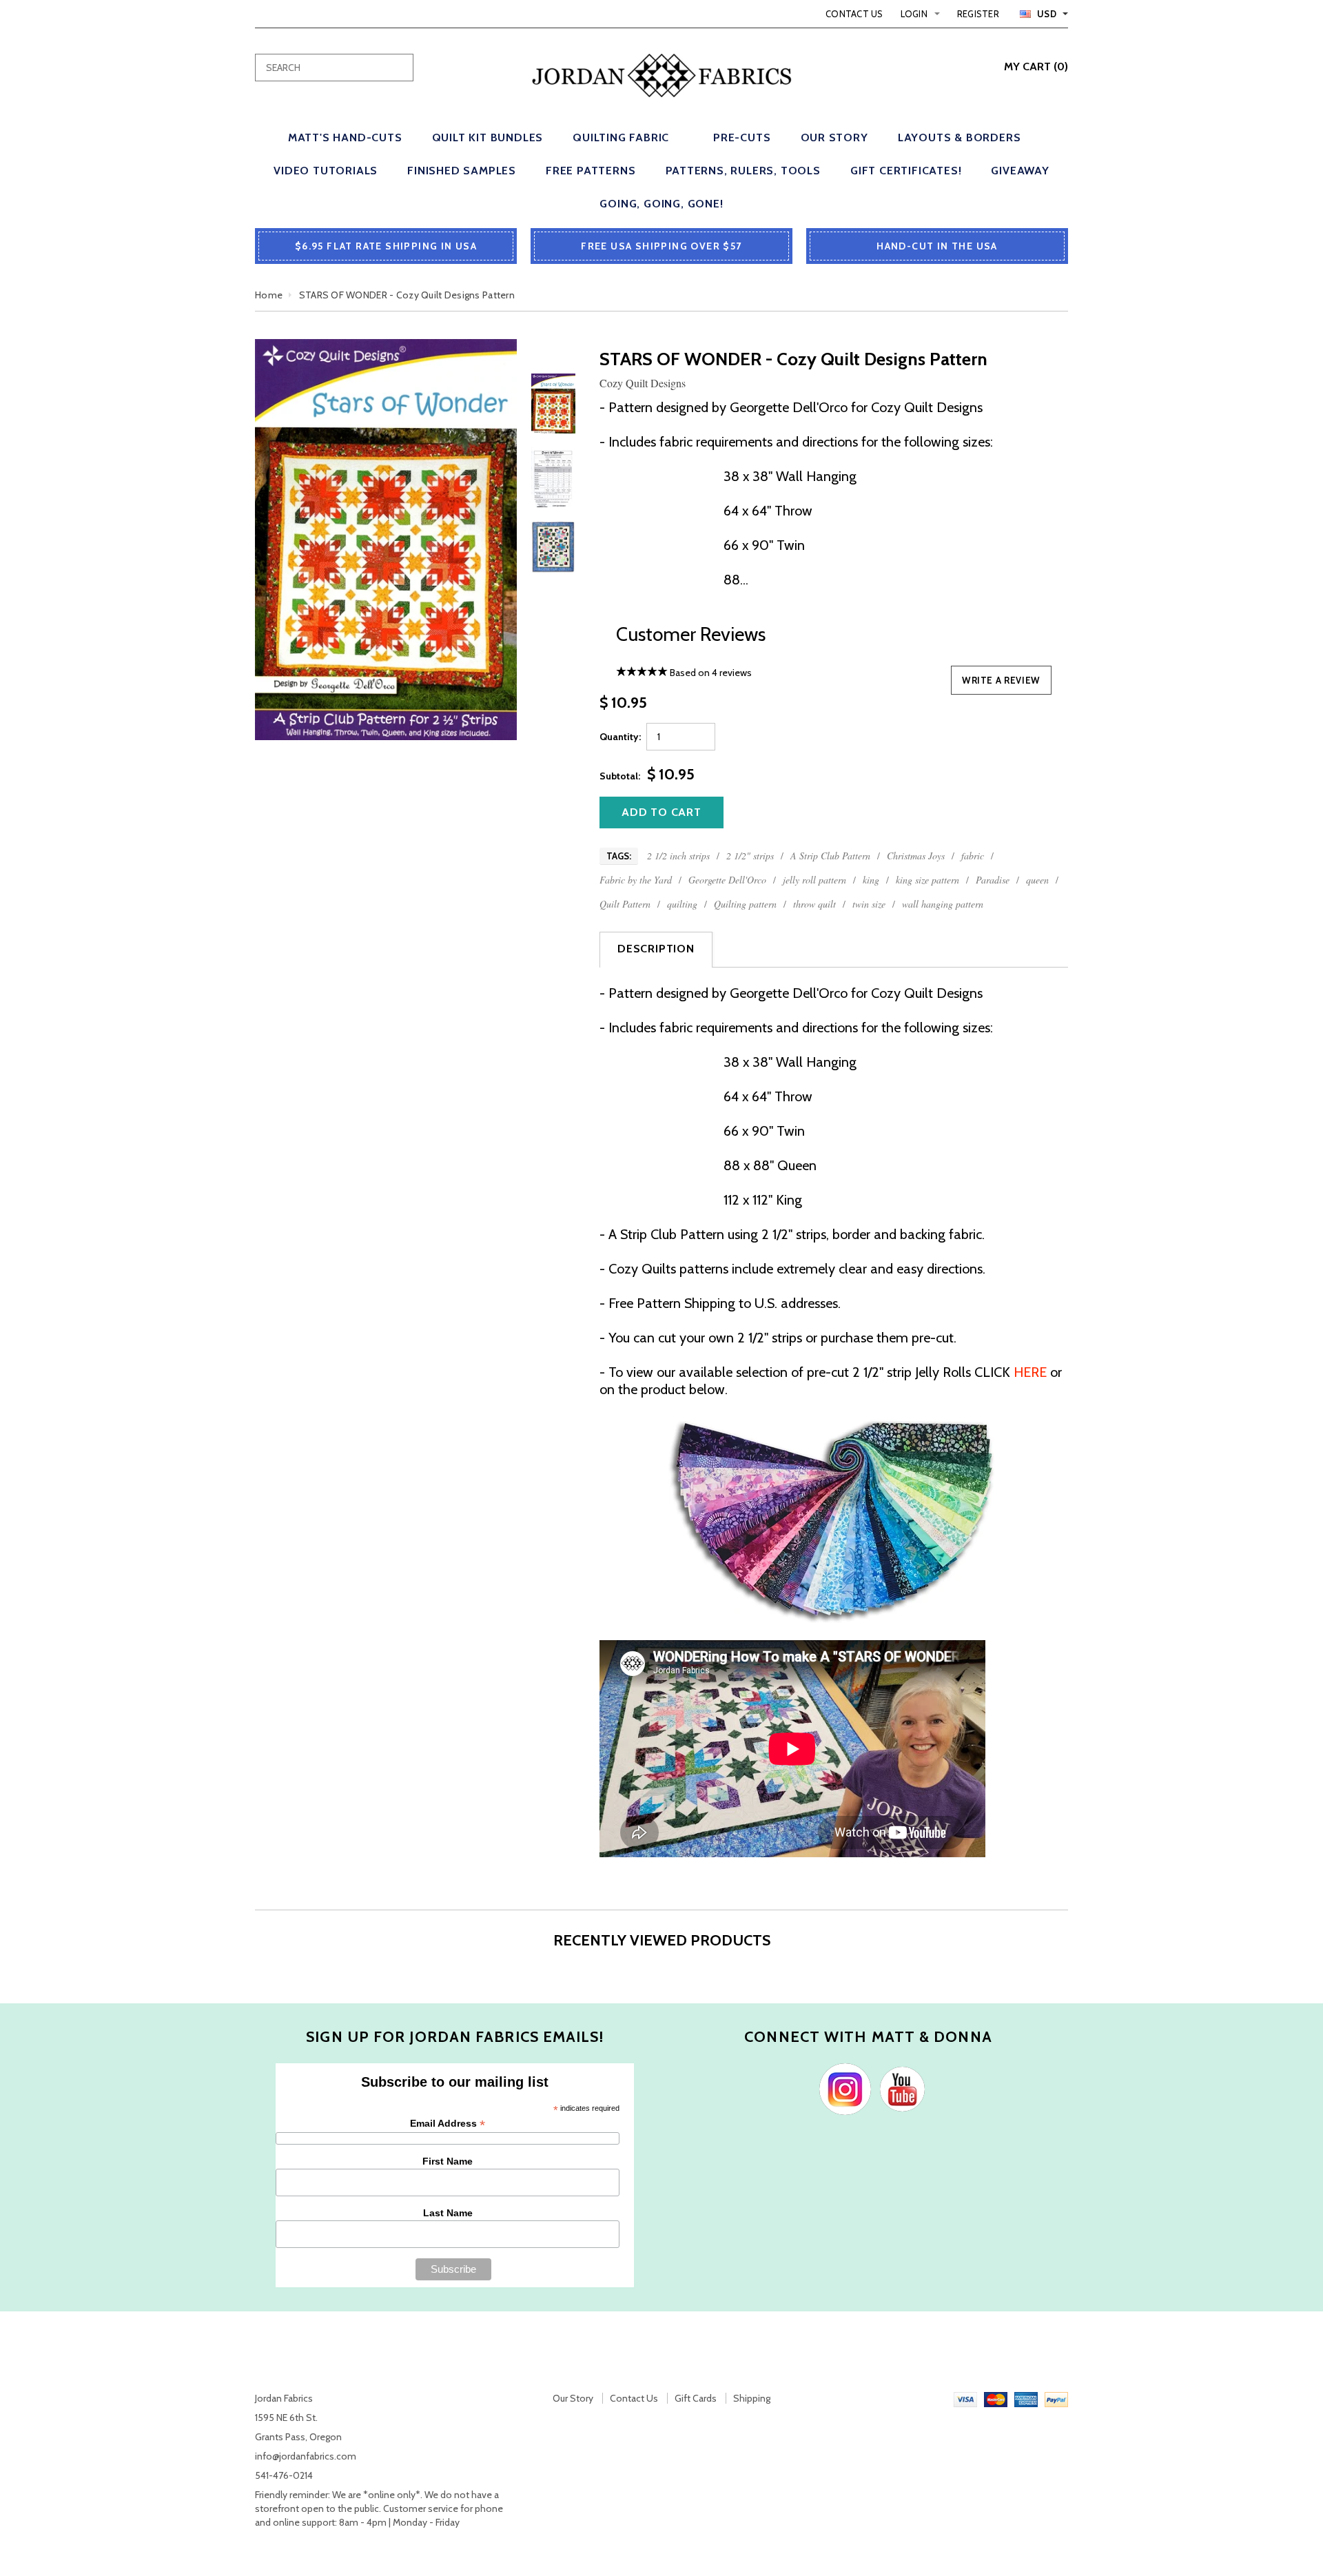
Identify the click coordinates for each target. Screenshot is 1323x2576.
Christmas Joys (916, 856)
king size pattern (927, 880)
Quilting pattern (745, 904)
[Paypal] (1056, 2398)
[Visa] (965, 2398)
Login (914, 14)
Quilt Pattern (625, 904)
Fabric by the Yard (636, 880)
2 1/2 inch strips (678, 856)
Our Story (573, 2398)
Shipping (752, 2398)
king (871, 880)
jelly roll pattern (814, 880)
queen (1037, 880)
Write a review (1001, 680)
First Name (448, 2161)
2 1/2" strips (750, 856)
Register (978, 14)
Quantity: (620, 737)
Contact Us (854, 14)
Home (269, 295)
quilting (682, 904)
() (1036, 67)
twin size (869, 904)
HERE (1030, 1372)
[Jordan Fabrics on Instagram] (842, 2088)
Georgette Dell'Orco (727, 880)
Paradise (993, 880)
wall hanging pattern (943, 904)
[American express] (1026, 2398)
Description (656, 949)
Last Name (448, 2213)
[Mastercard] (996, 2398)
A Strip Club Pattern (830, 856)
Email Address (448, 2124)
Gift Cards (696, 2398)
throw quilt (814, 904)
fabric (973, 856)
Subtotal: (620, 776)
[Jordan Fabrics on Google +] (899, 2088)
